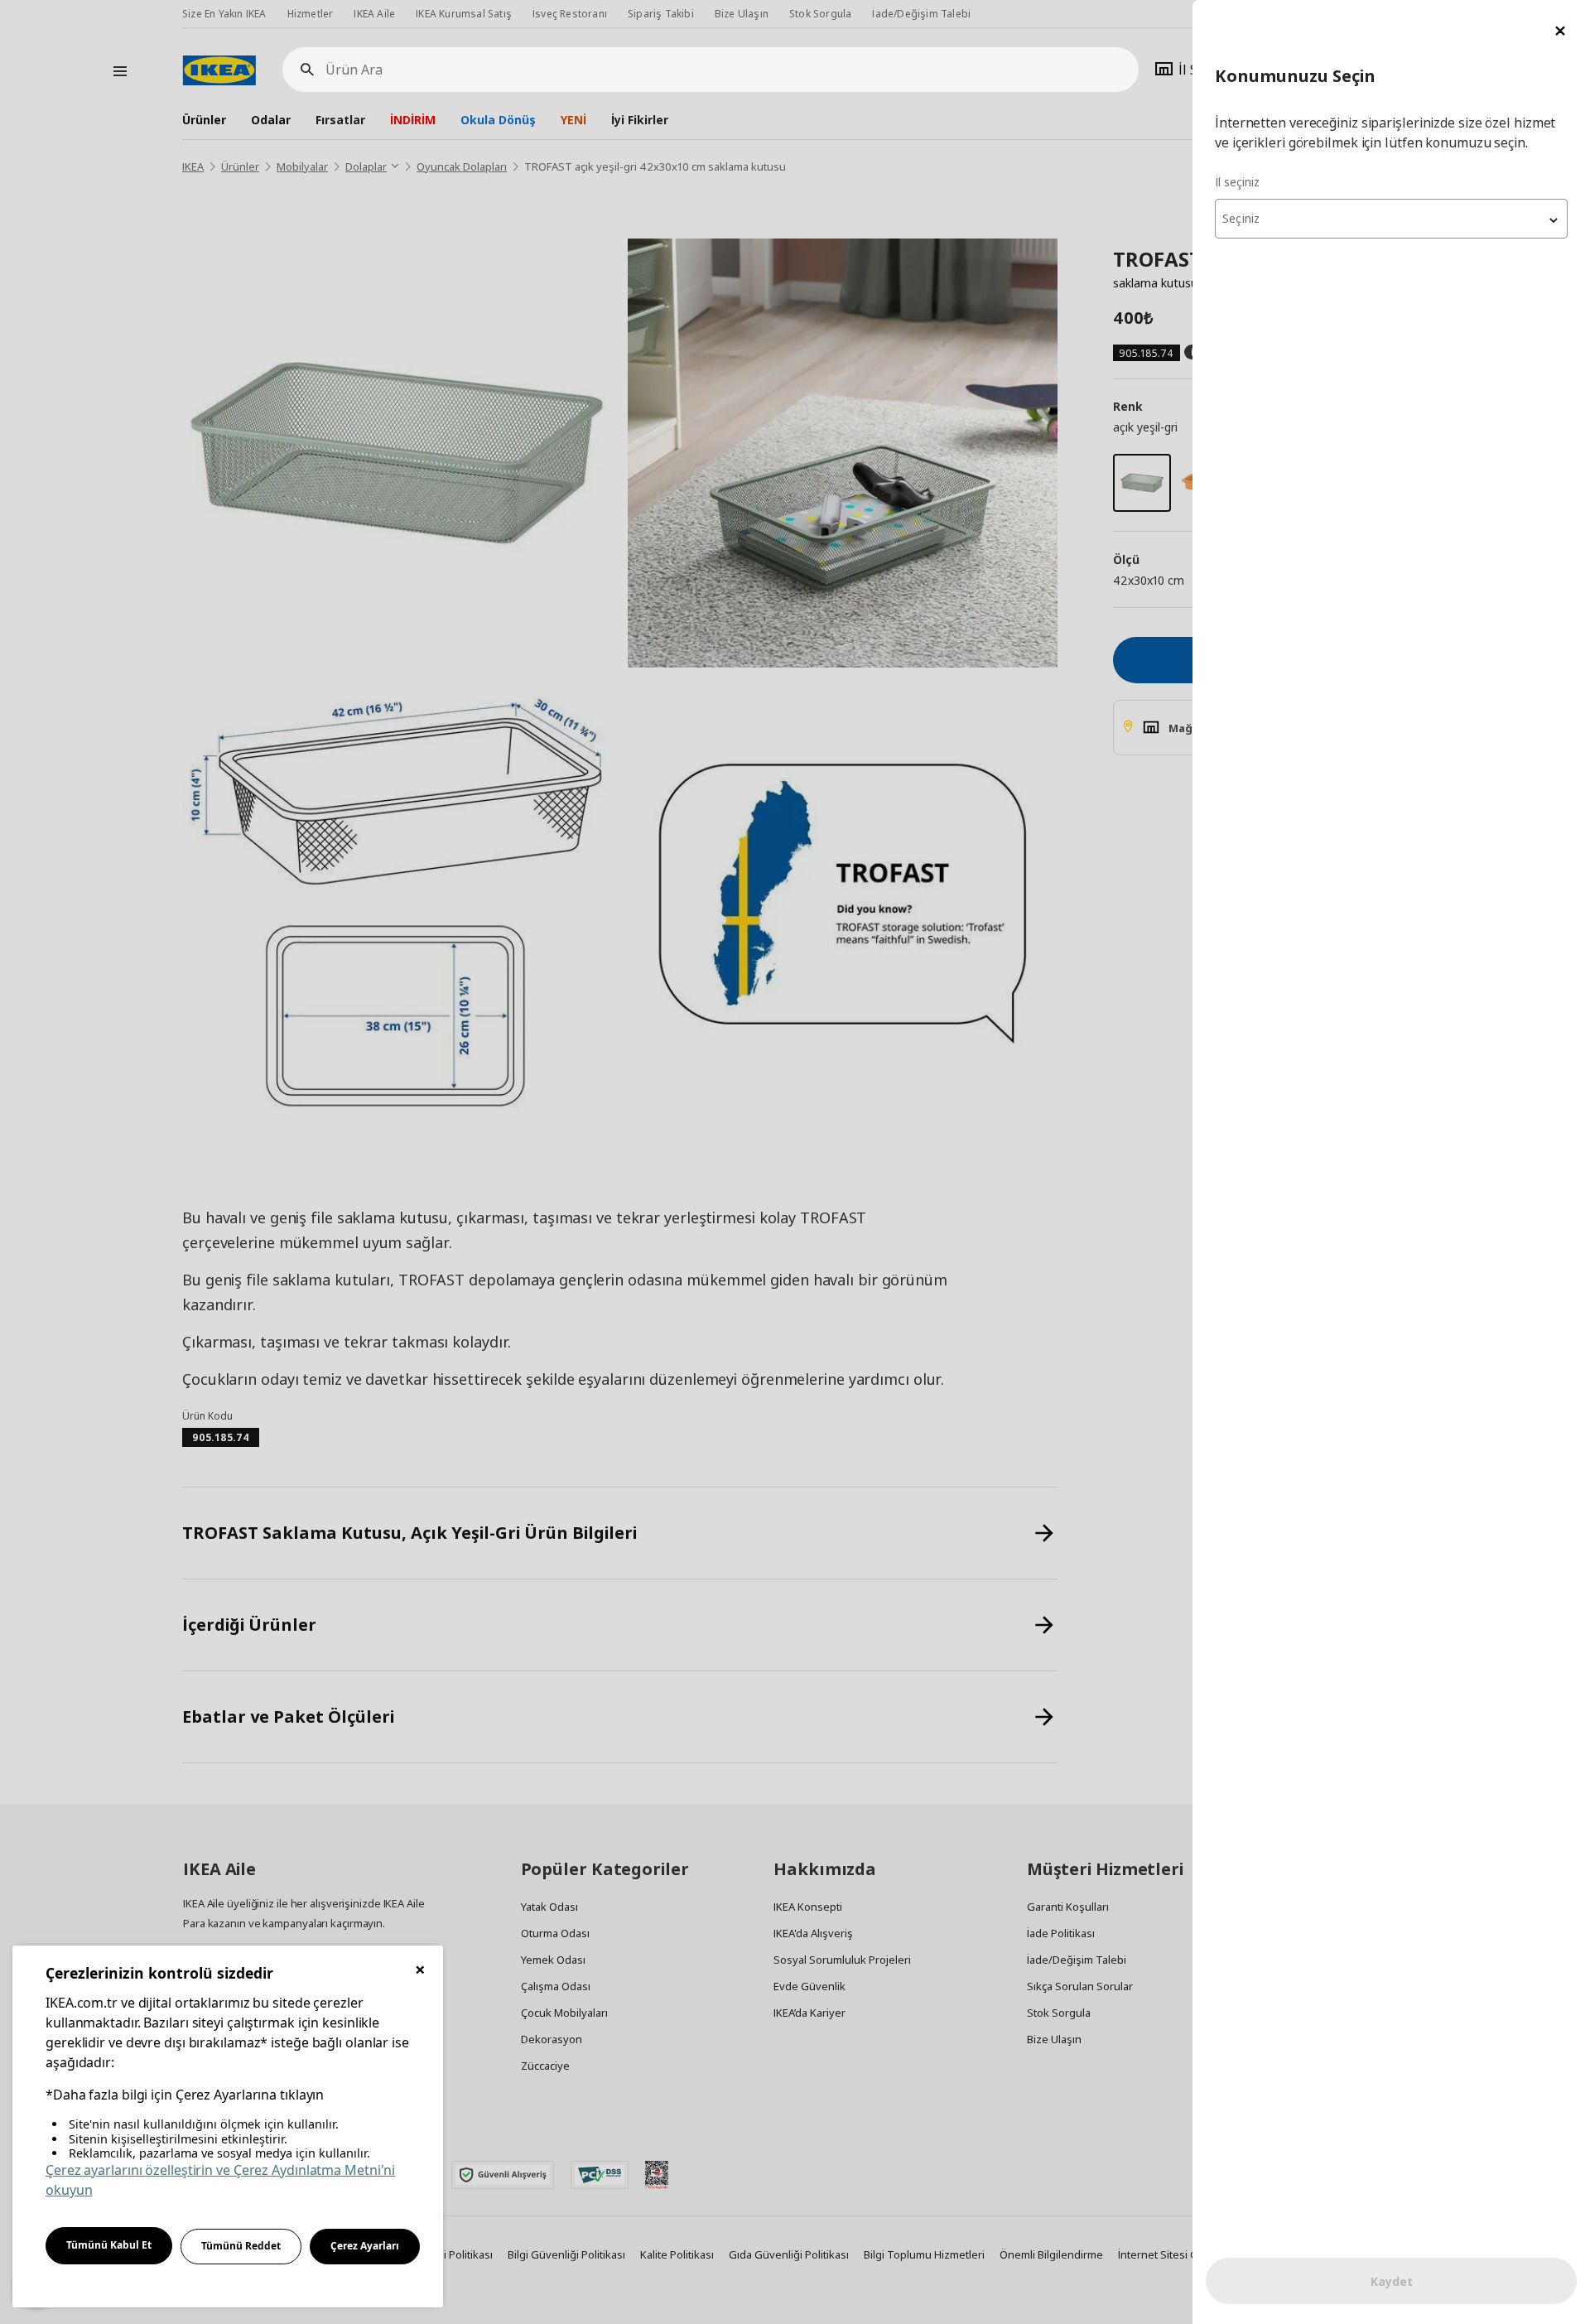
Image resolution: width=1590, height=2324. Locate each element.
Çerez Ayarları (365, 2246)
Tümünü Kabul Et (109, 2245)
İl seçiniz (1237, 182)
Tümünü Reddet (241, 2246)
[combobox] (1391, 219)
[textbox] (1391, 219)
